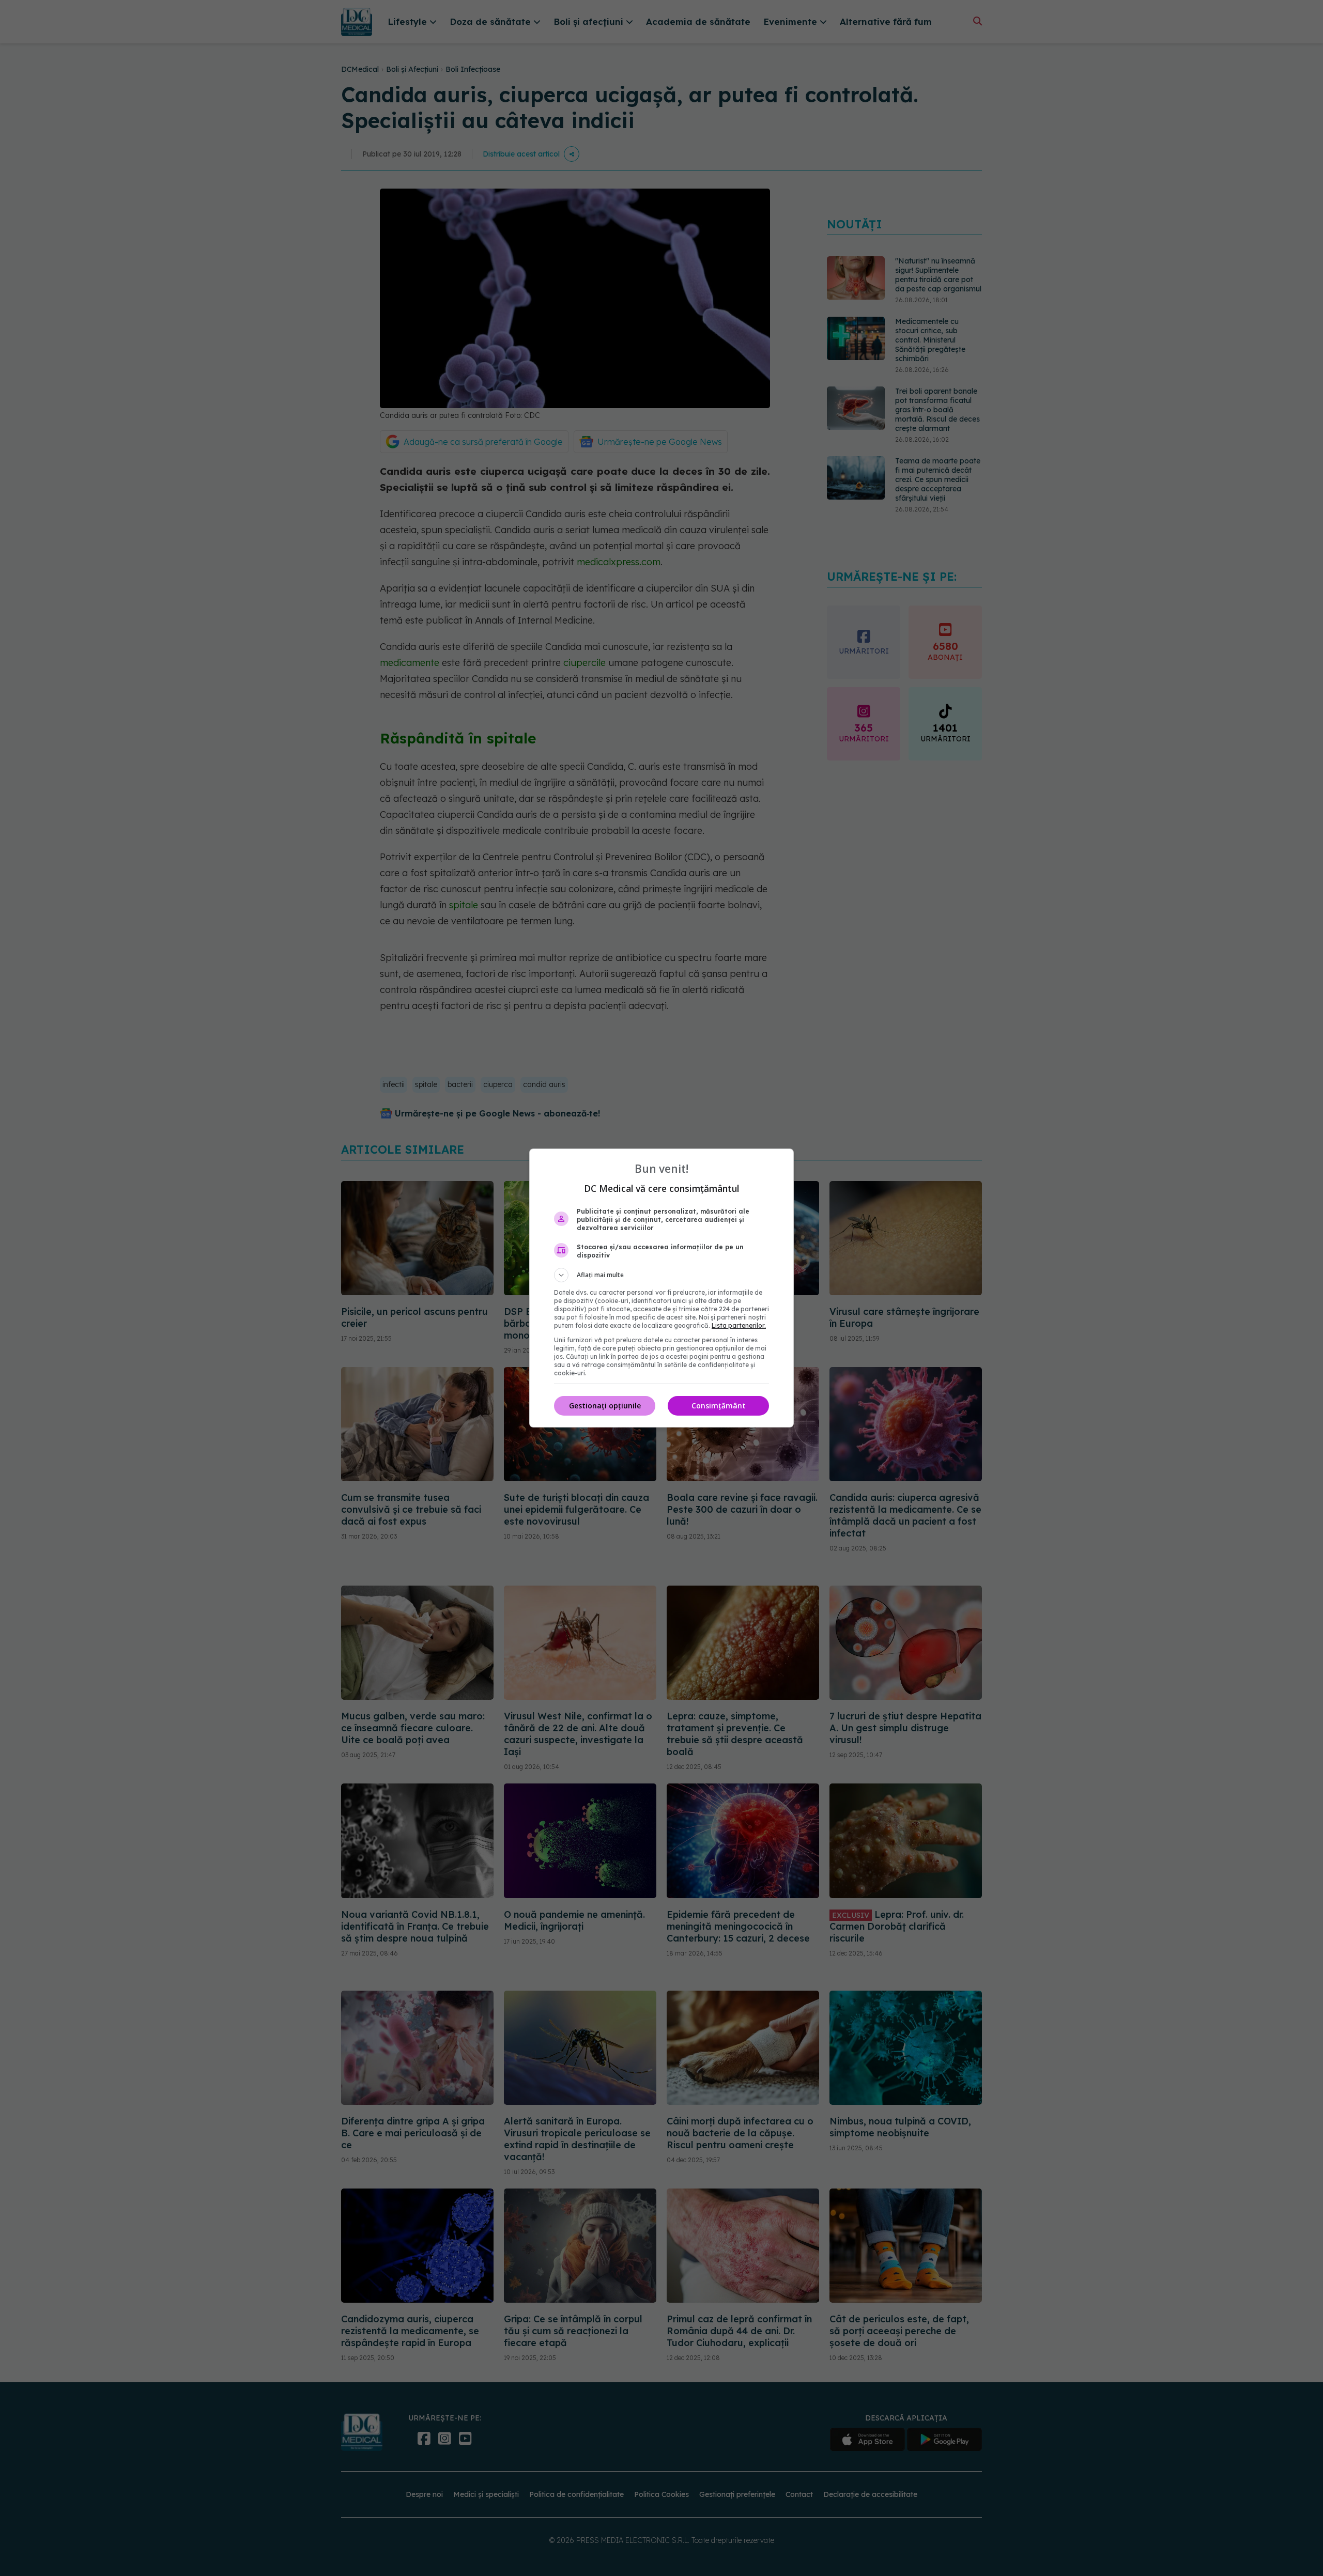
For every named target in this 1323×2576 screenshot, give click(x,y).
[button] (661, 1275)
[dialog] (661, 1288)
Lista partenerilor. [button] (739, 1325)
